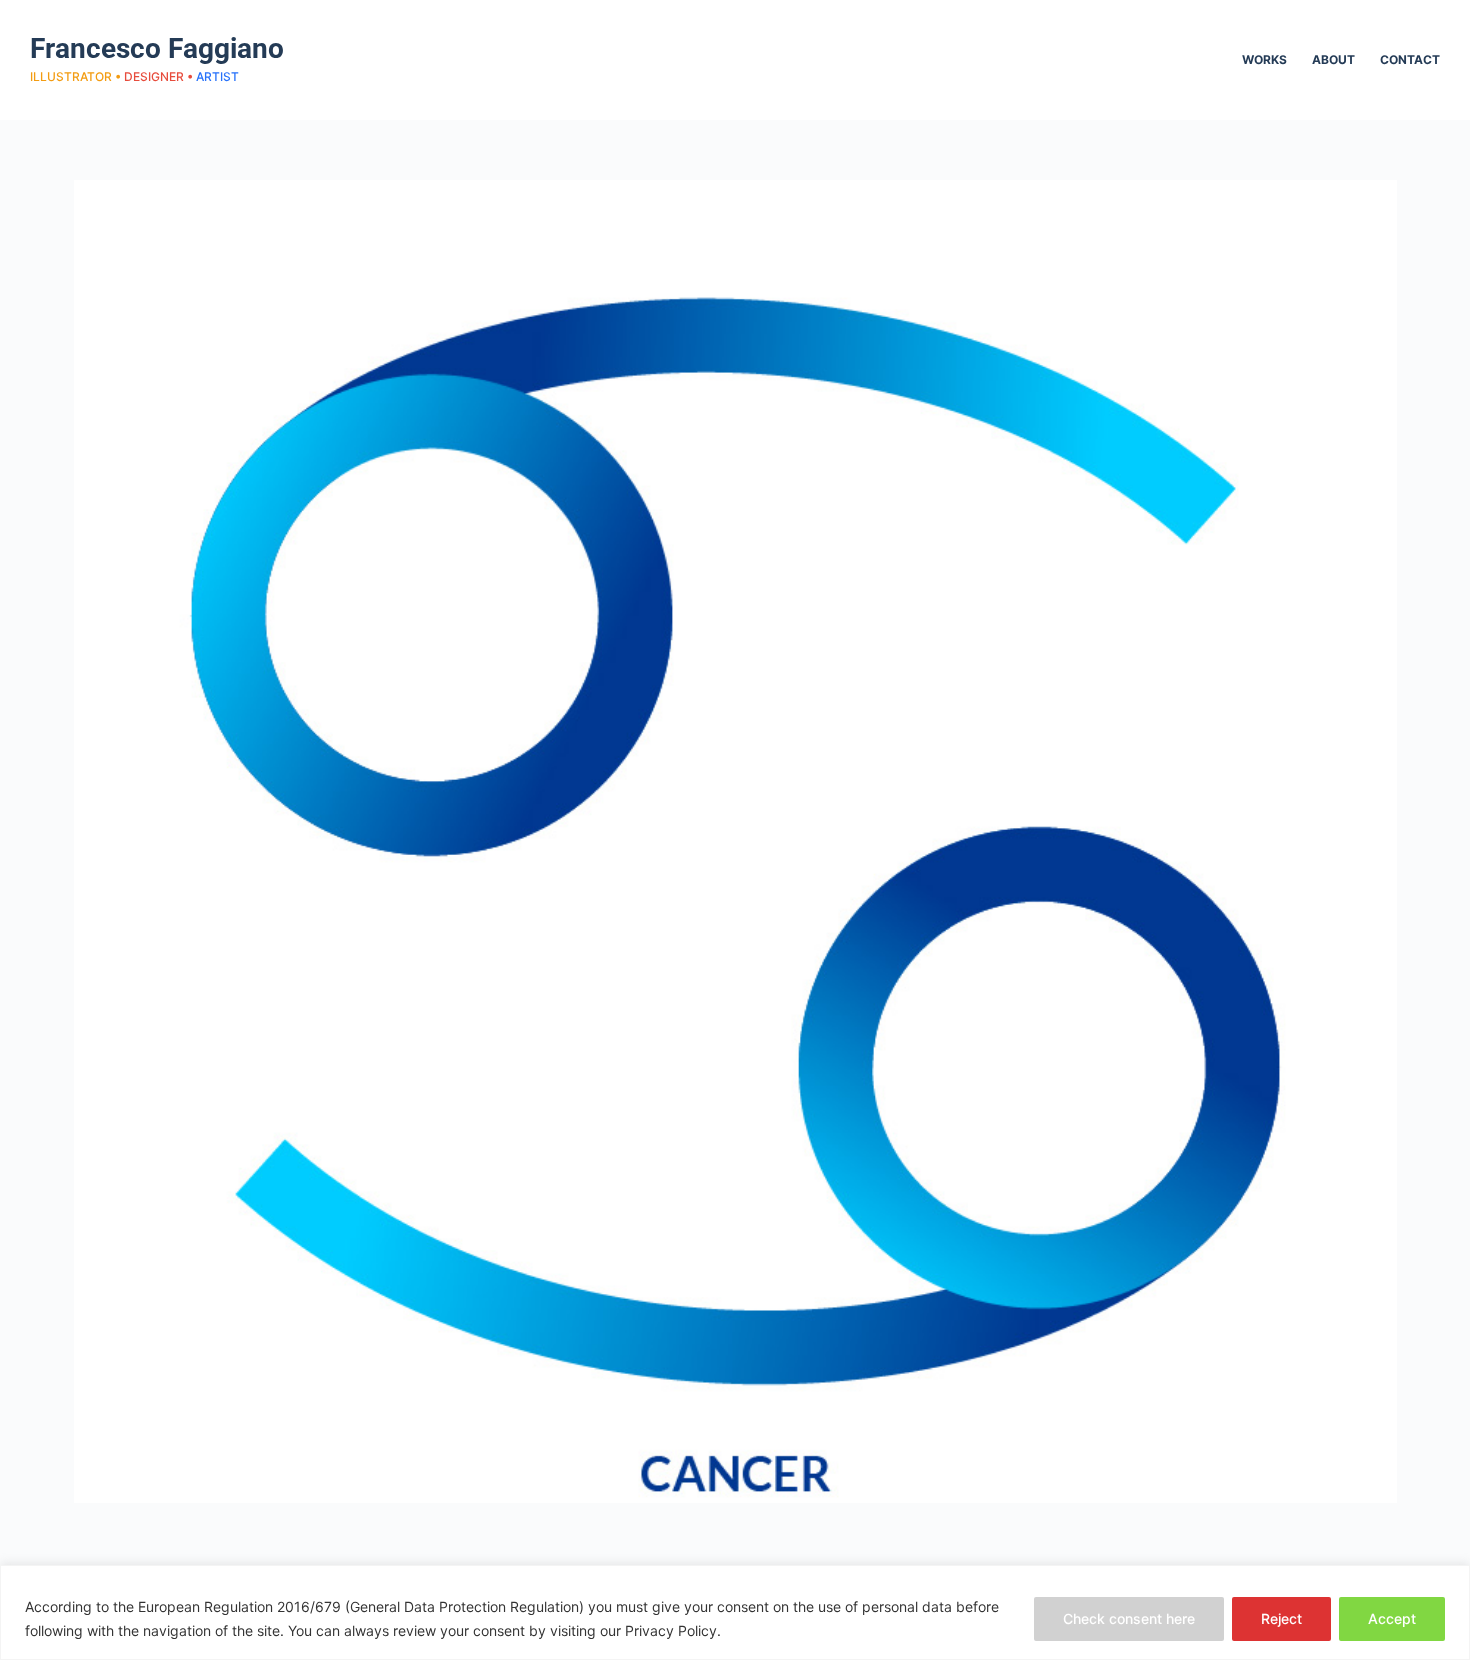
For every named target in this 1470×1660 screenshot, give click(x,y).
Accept (1392, 1618)
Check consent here (1129, 1618)
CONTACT (1410, 59)
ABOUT (1333, 59)
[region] (735, 1612)
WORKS (1264, 59)
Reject (1281, 1618)
